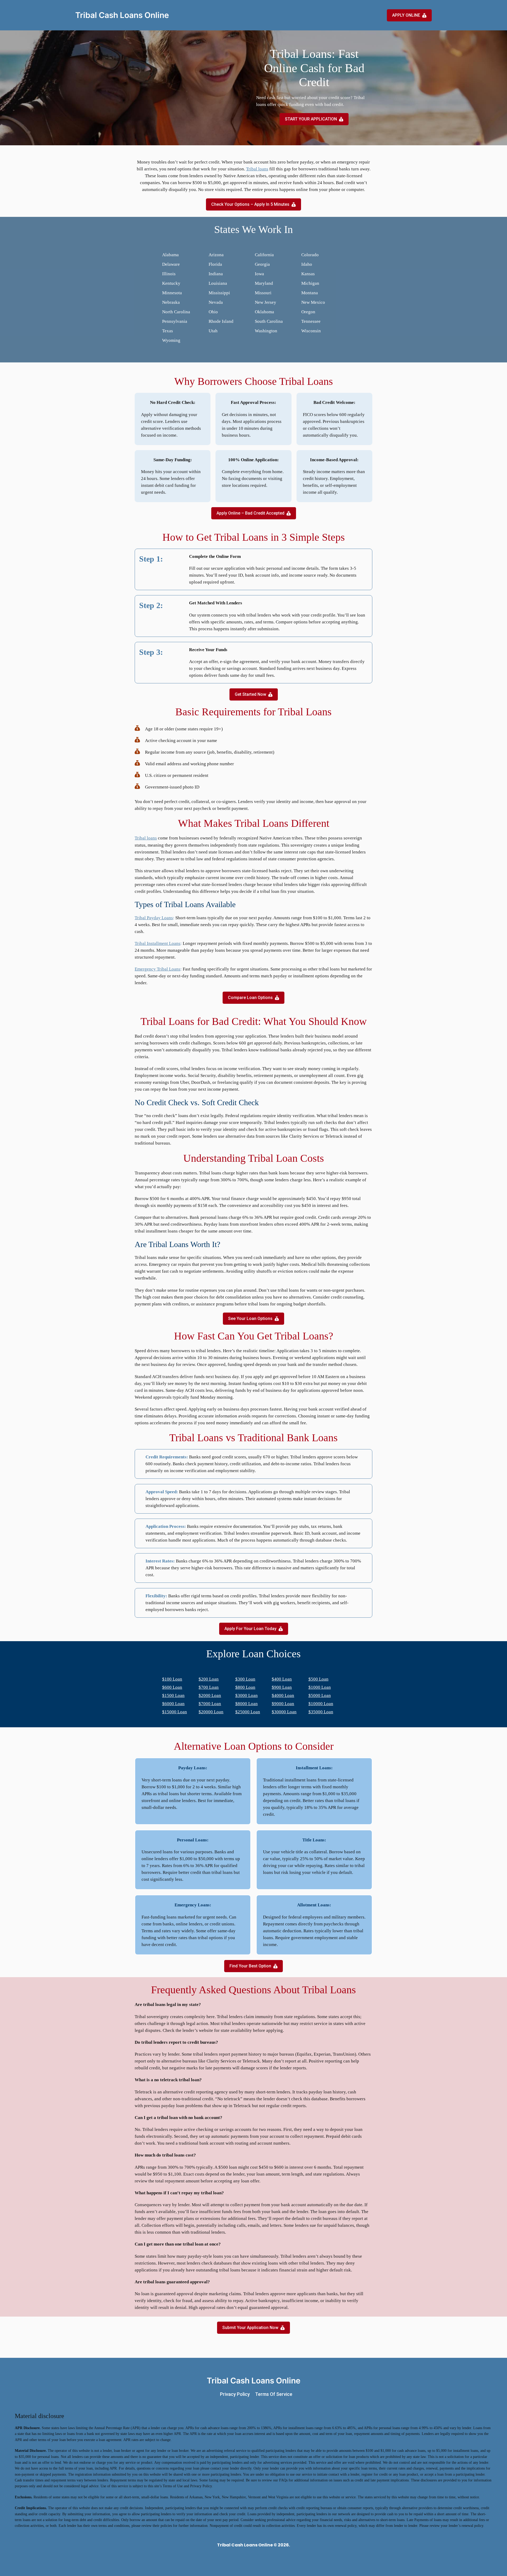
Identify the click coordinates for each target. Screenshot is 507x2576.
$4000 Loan (283, 1695)
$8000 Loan (247, 1704)
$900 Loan (282, 1687)
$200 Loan (209, 1679)
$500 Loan (318, 1679)
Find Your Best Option (250, 1966)
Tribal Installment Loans (158, 943)
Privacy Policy (235, 2394)
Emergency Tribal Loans (158, 969)
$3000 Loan (247, 1695)
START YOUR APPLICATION (311, 119)
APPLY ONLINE (406, 15)
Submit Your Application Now (250, 2328)
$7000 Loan (210, 1704)
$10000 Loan (321, 1704)
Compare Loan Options (250, 998)
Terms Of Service (274, 2394)
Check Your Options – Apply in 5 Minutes (250, 204)
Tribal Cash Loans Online (122, 15)
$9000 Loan (283, 1704)
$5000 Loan (320, 1695)
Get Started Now (250, 694)
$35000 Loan (321, 1712)
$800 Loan (245, 1687)
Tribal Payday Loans (154, 918)
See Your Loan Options (250, 1319)
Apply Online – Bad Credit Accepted (250, 513)
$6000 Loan (173, 1704)
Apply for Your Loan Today (250, 1629)
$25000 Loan (248, 1712)
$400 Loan (282, 1679)
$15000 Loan (175, 1712)
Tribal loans (257, 169)
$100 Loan (172, 1679)
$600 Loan (172, 1687)
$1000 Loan (320, 1687)
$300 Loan (245, 1679)
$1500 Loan (173, 1695)
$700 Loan (209, 1687)
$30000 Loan (284, 1712)
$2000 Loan (210, 1695)
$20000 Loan (211, 1712)
